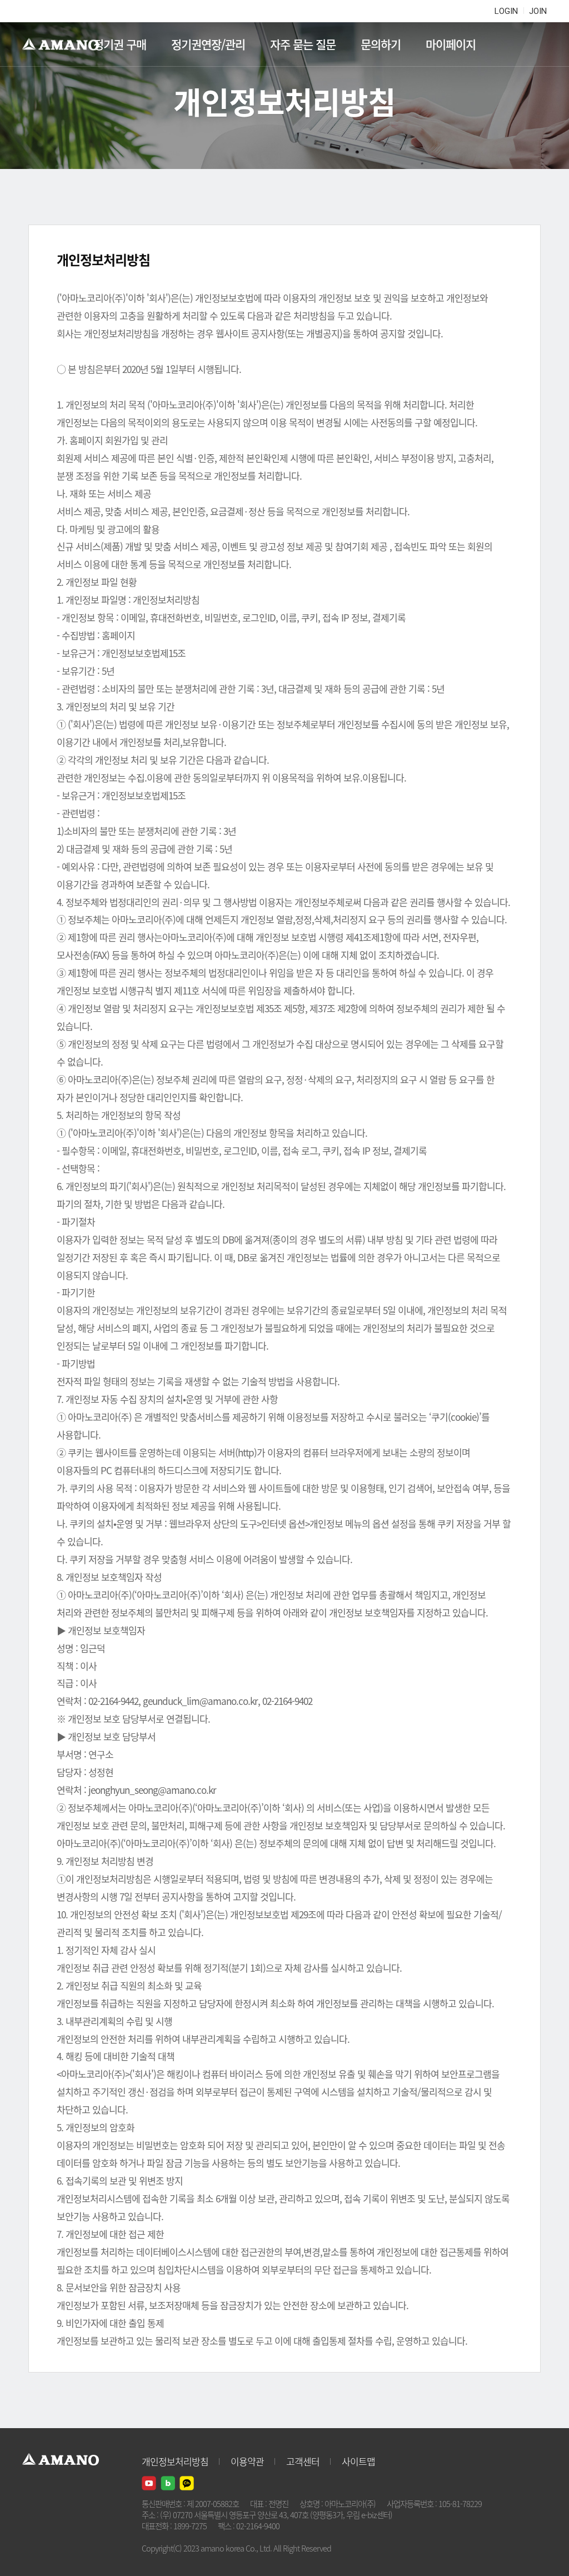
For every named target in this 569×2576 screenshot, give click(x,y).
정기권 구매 (120, 44)
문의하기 (381, 44)
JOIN (538, 11)
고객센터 (303, 2461)
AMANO (66, 44)
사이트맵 (358, 2461)
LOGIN (506, 11)
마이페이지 (451, 44)
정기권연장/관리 (208, 44)
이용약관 (247, 2461)
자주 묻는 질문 (303, 44)
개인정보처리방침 (175, 2461)
